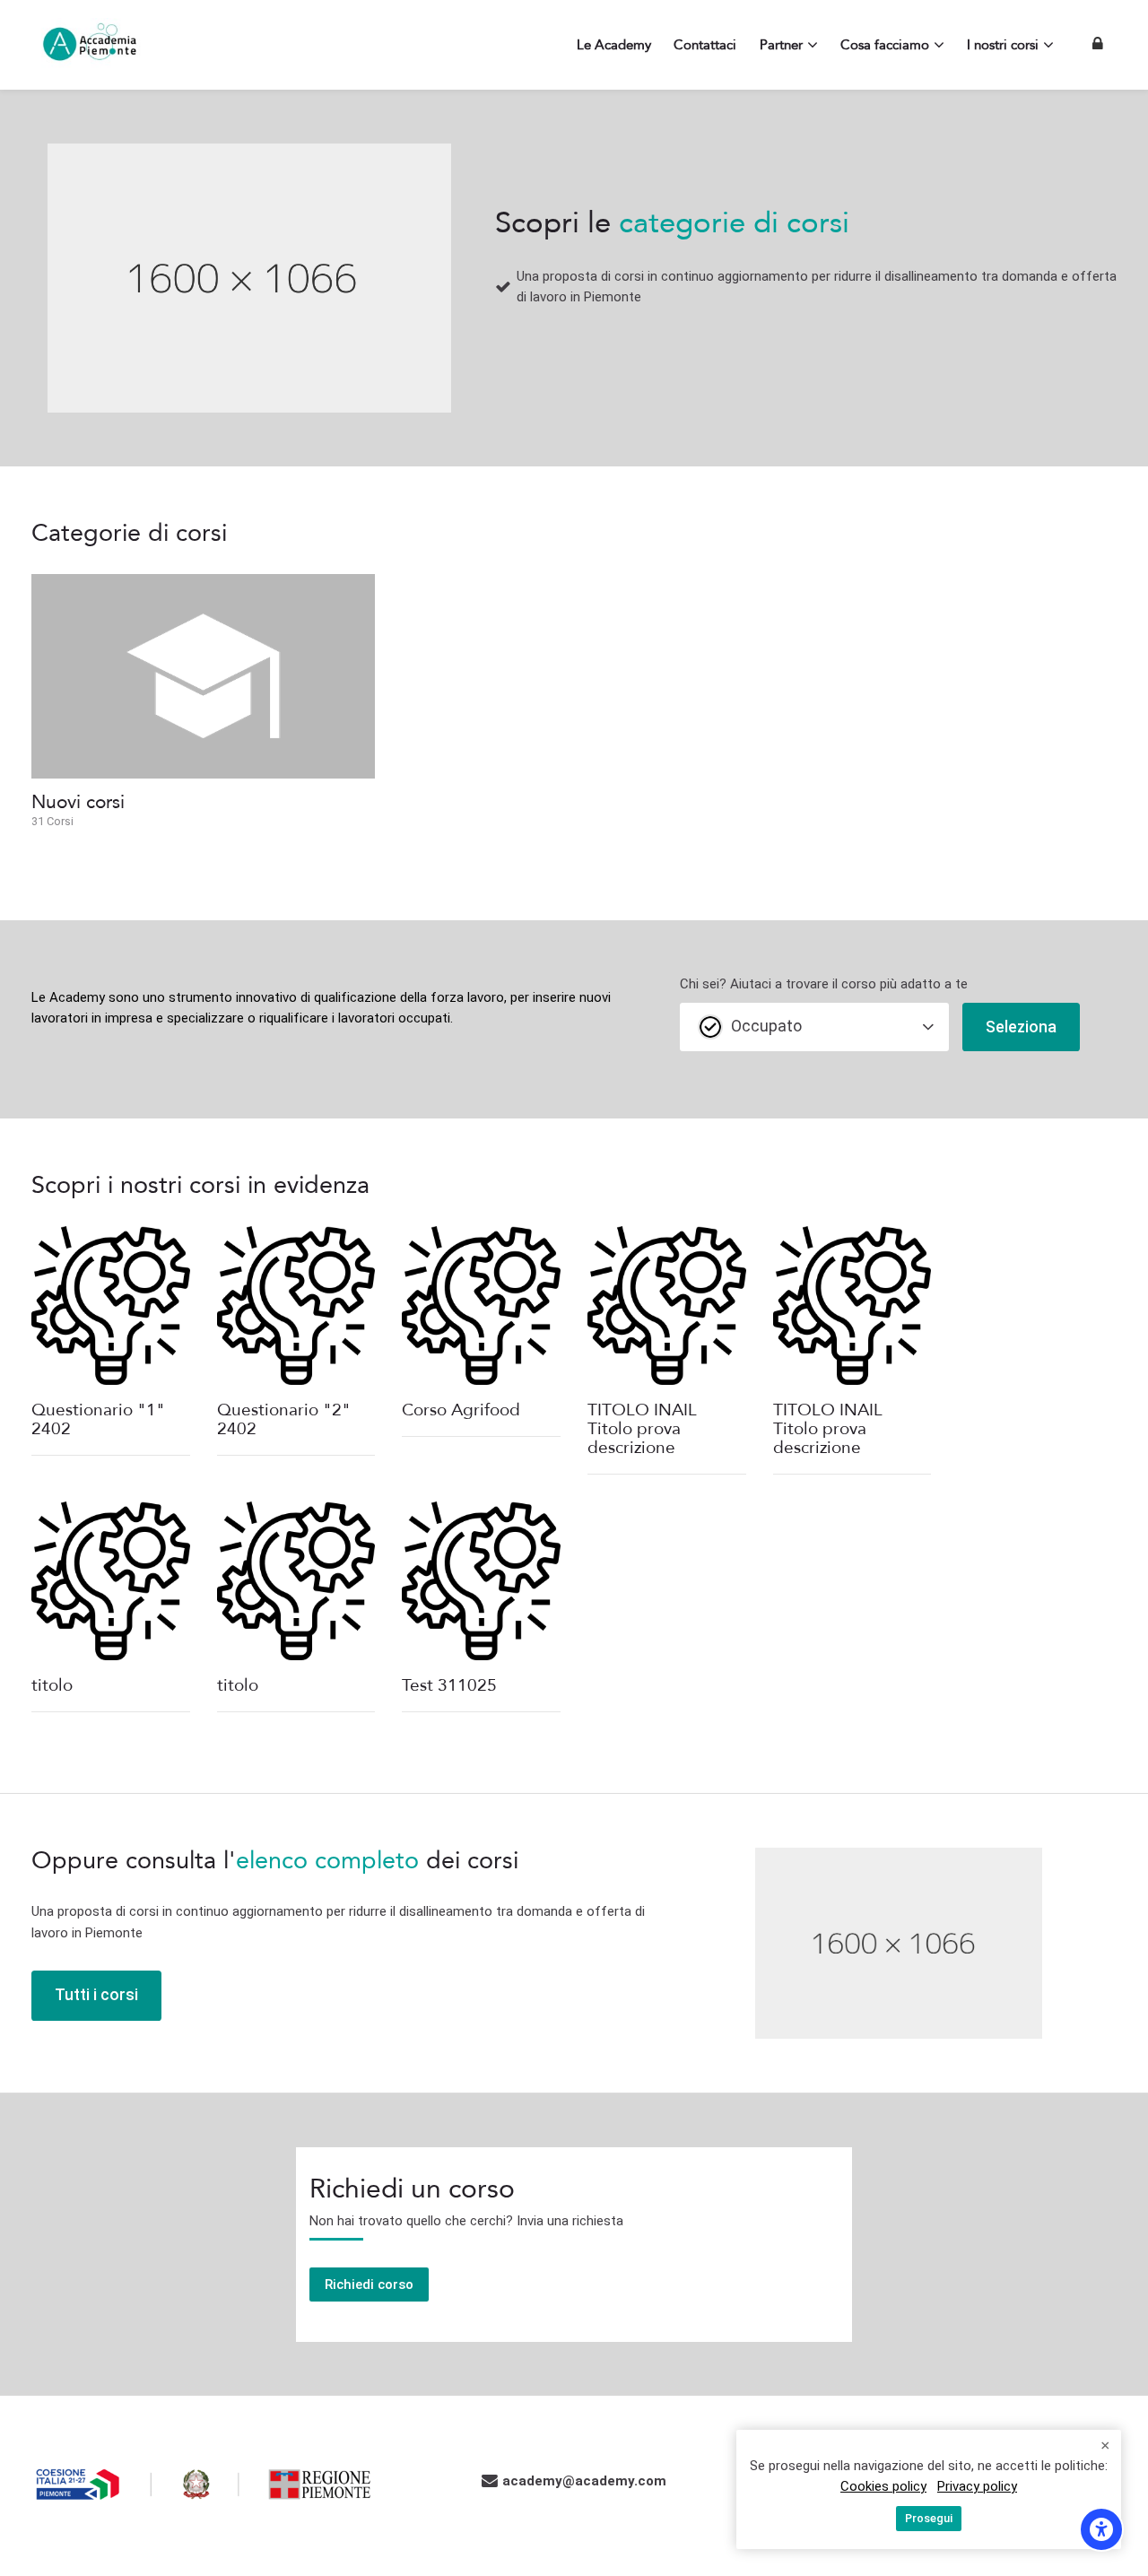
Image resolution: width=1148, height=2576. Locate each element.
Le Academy (68, 997)
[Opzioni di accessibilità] (1101, 2529)
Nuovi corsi (78, 802)
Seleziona (1021, 1027)
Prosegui (929, 2518)
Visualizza (110, 1305)
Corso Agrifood (461, 1410)
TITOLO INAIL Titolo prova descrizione (642, 1429)
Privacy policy (977, 2486)
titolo (52, 1685)
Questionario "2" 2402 (284, 1419)
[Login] (1098, 44)
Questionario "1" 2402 (98, 1419)
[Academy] (90, 45)
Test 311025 (449, 1685)
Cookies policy (883, 2486)
